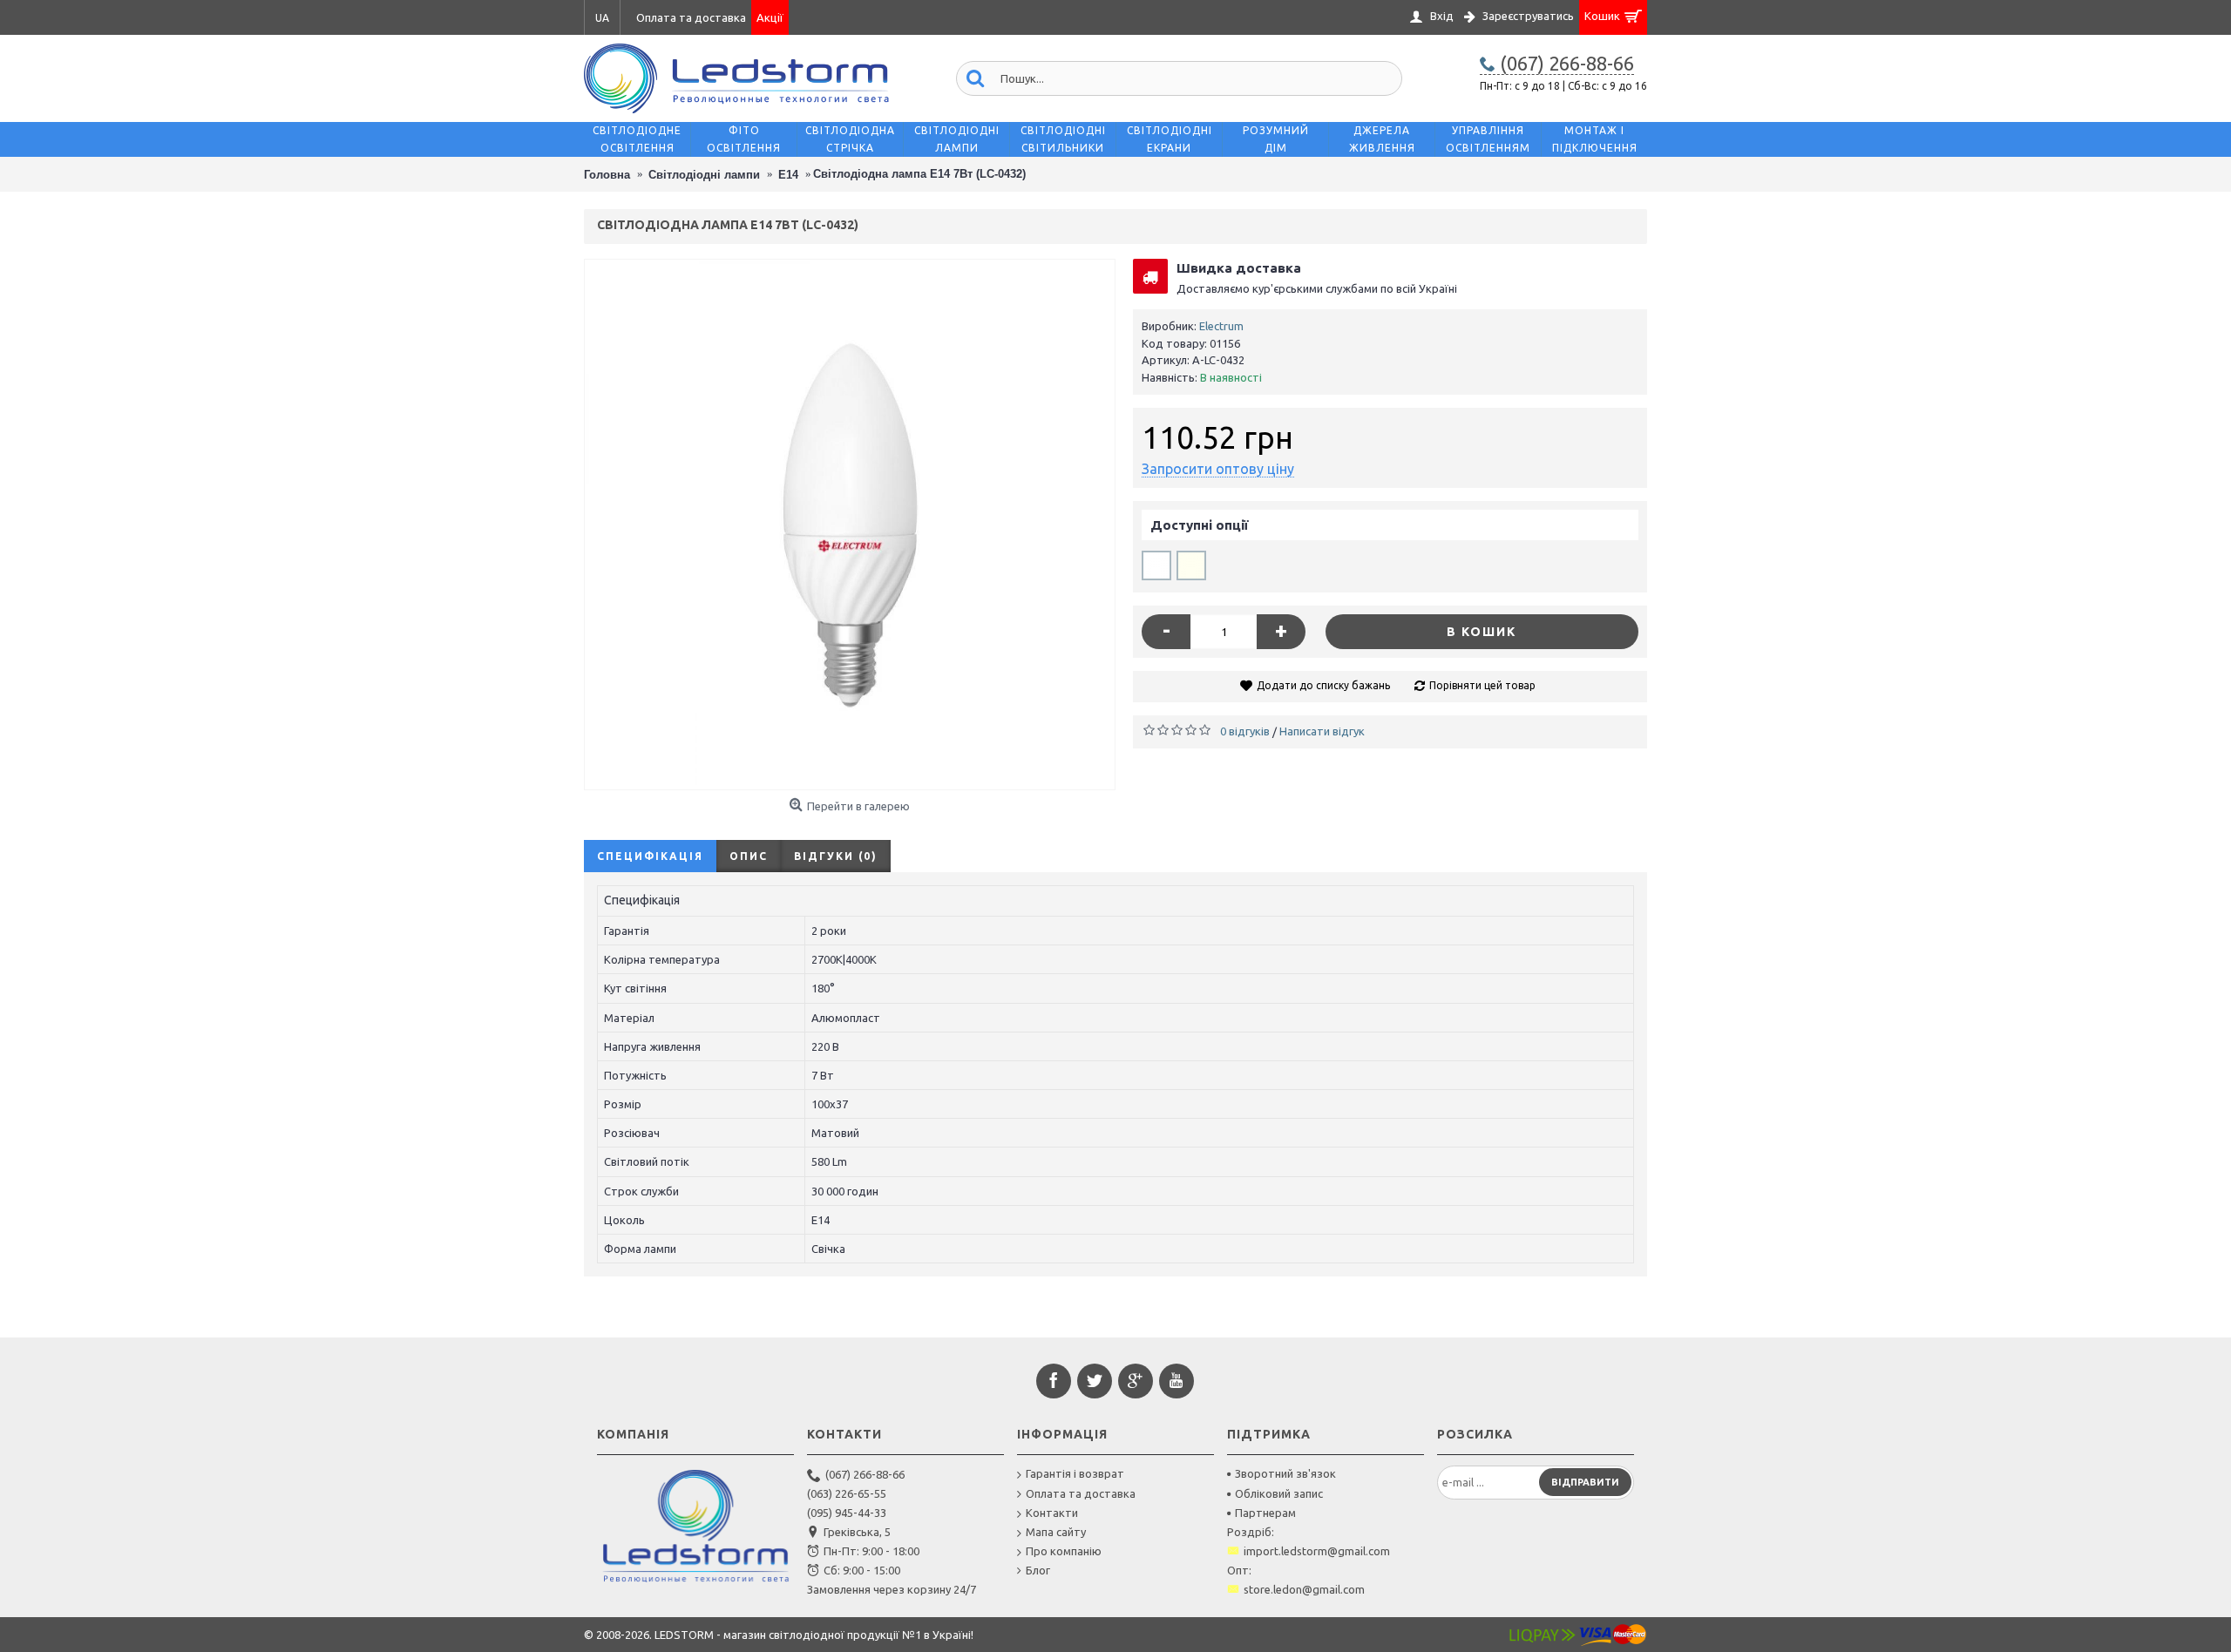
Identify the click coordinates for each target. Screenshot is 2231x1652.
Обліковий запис (1279, 1493)
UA (602, 18)
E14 (788, 175)
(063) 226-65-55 (847, 1493)
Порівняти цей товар (1482, 685)
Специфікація (650, 856)
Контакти (1052, 1513)
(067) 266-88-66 (865, 1474)
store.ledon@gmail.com (1304, 1589)
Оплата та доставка (1081, 1493)
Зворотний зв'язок (1285, 1473)
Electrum (1221, 326)
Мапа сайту (1056, 1532)
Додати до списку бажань (1323, 685)
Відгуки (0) (836, 856)
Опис (749, 856)
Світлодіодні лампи (704, 175)
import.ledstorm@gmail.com (1317, 1551)
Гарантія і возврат (1075, 1473)
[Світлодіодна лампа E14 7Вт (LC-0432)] (850, 525)
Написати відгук (1322, 731)
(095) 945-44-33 (847, 1513)
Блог (1038, 1570)
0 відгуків (1245, 731)
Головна (607, 175)
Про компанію (1064, 1551)
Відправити (1585, 1482)
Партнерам (1265, 1513)
